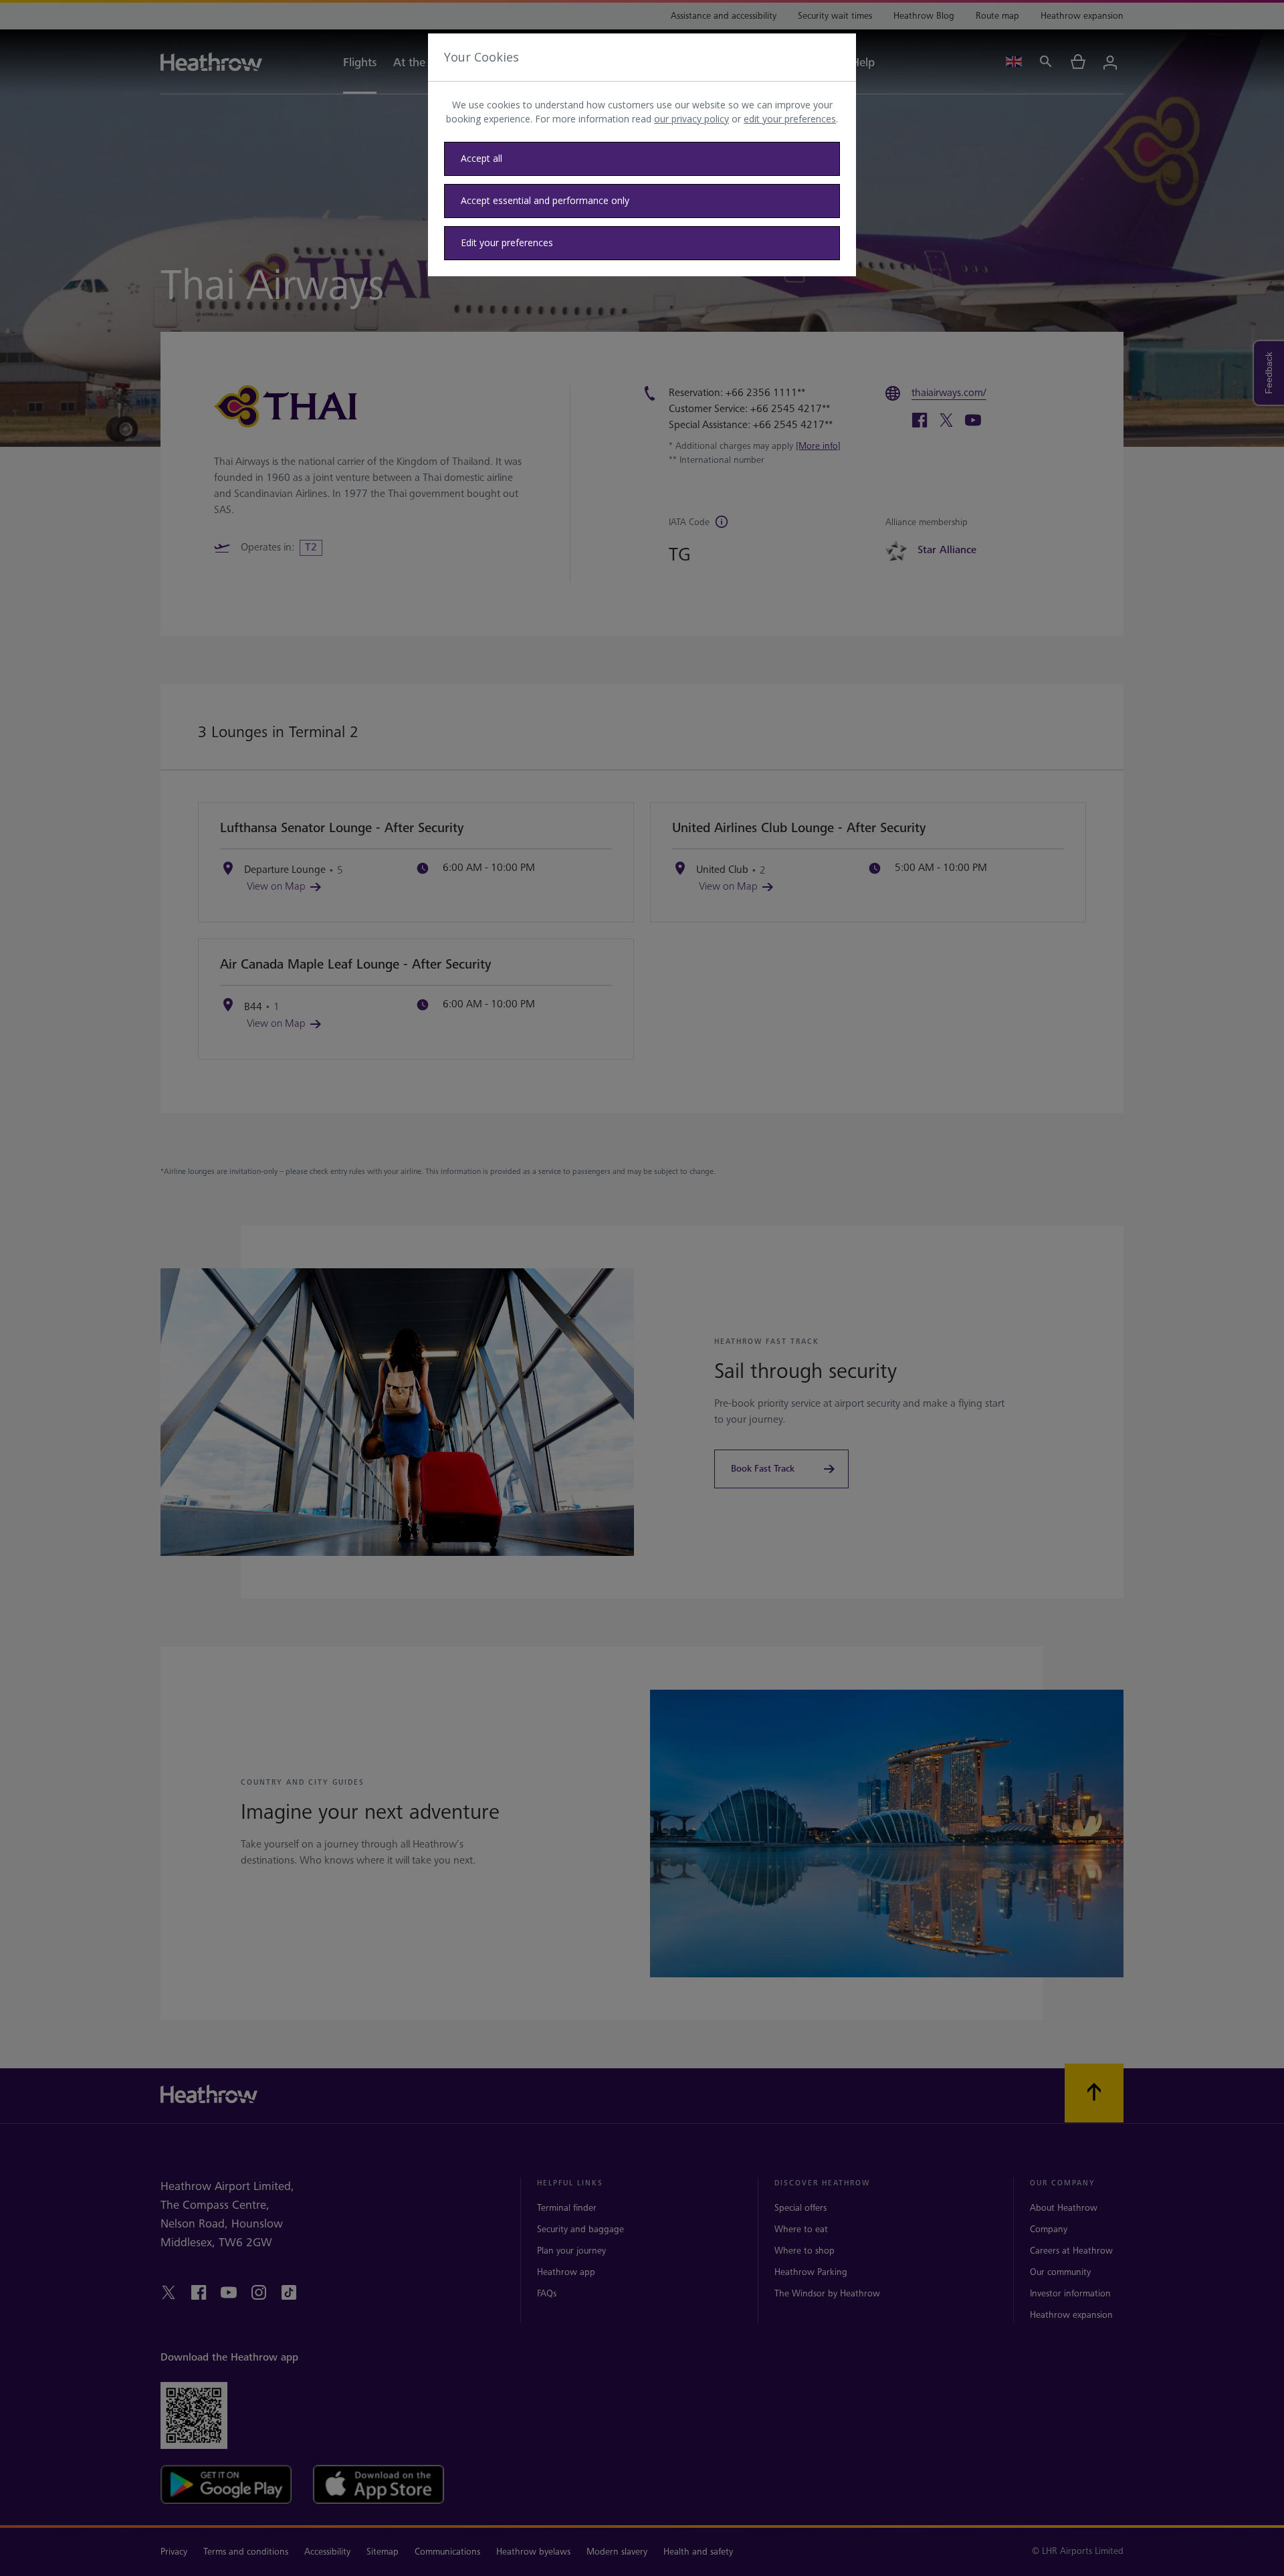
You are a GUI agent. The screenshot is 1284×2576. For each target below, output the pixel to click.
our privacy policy (691, 119)
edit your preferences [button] (790, 119)
